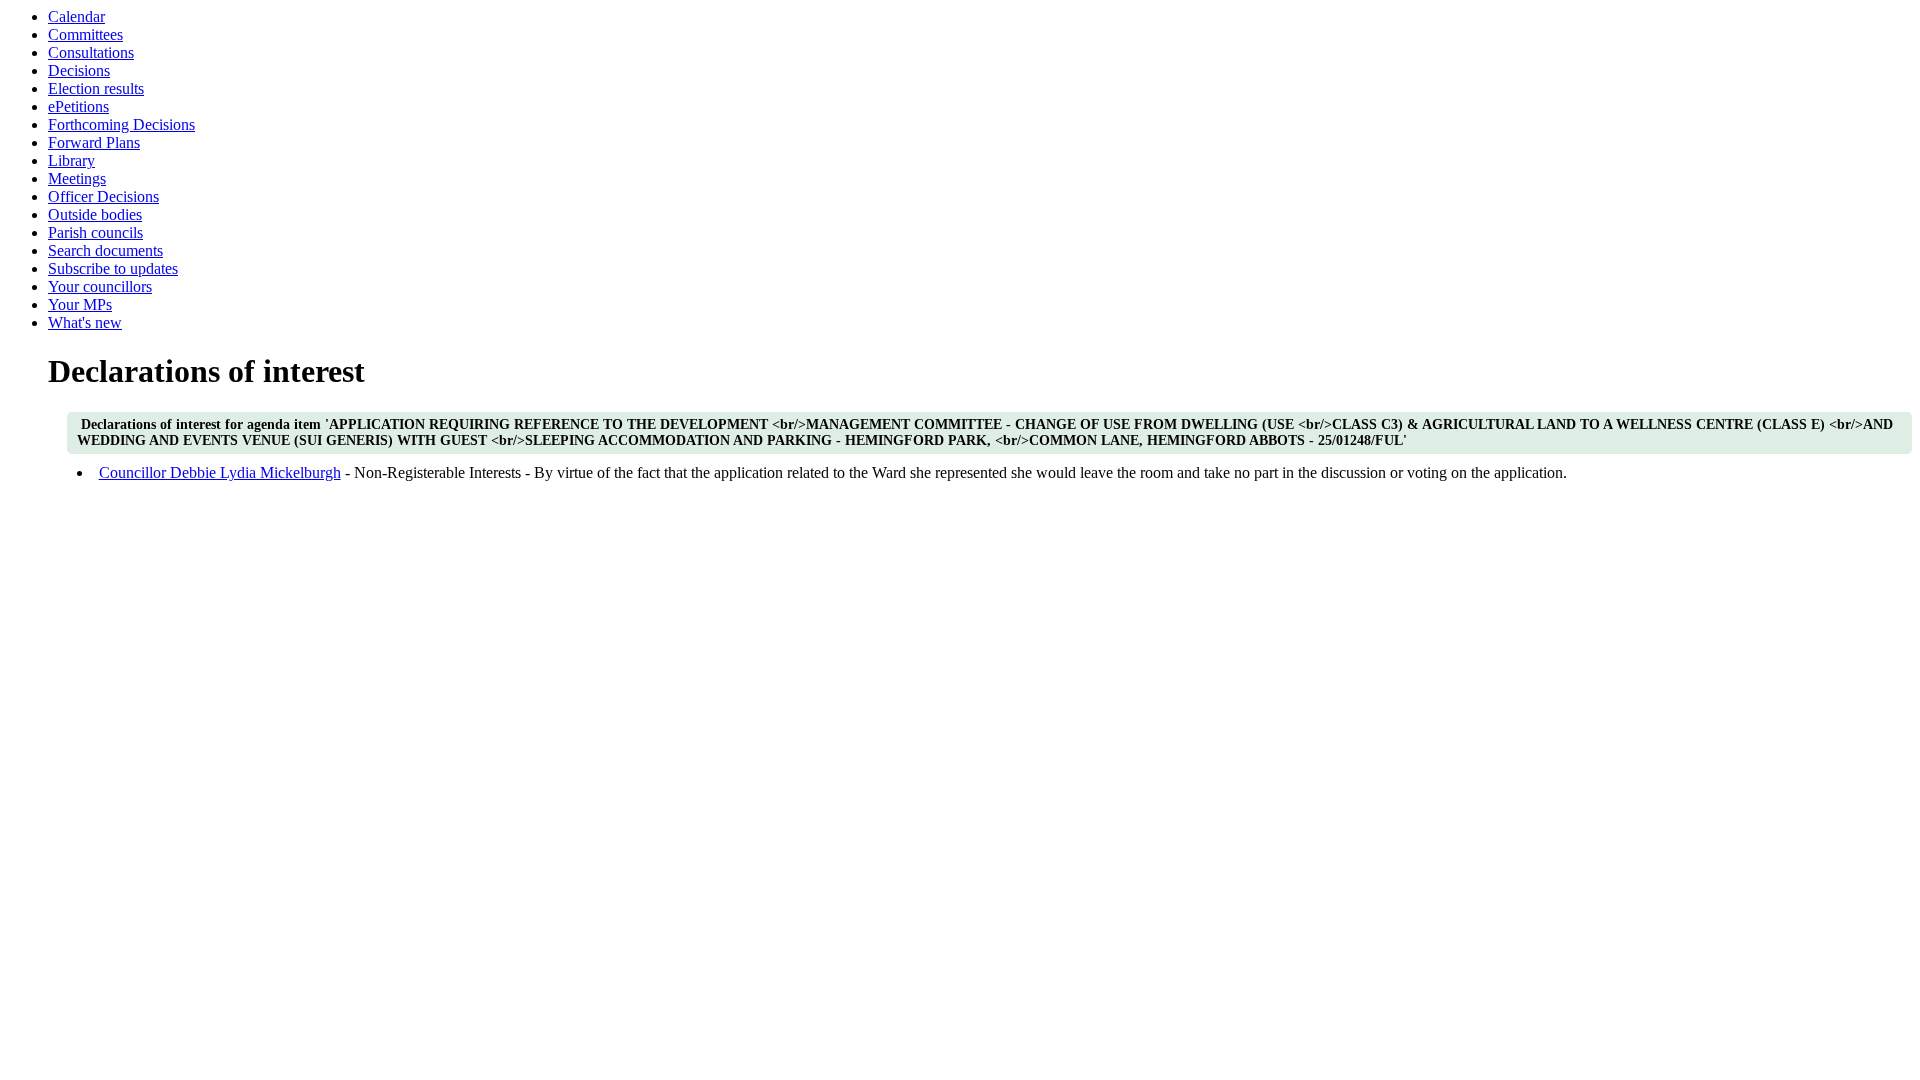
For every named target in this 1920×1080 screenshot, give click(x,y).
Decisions (79, 70)
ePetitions (78, 106)
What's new (85, 322)
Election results (96, 88)
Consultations (91, 52)
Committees (85, 34)
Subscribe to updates (113, 268)
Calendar (76, 16)
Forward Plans (94, 142)
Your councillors (100, 286)
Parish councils (95, 232)
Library (71, 160)
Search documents (105, 250)
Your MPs (80, 304)
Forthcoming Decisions (121, 124)
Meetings (77, 178)
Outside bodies (95, 214)
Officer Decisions (103, 196)
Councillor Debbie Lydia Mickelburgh (220, 472)
